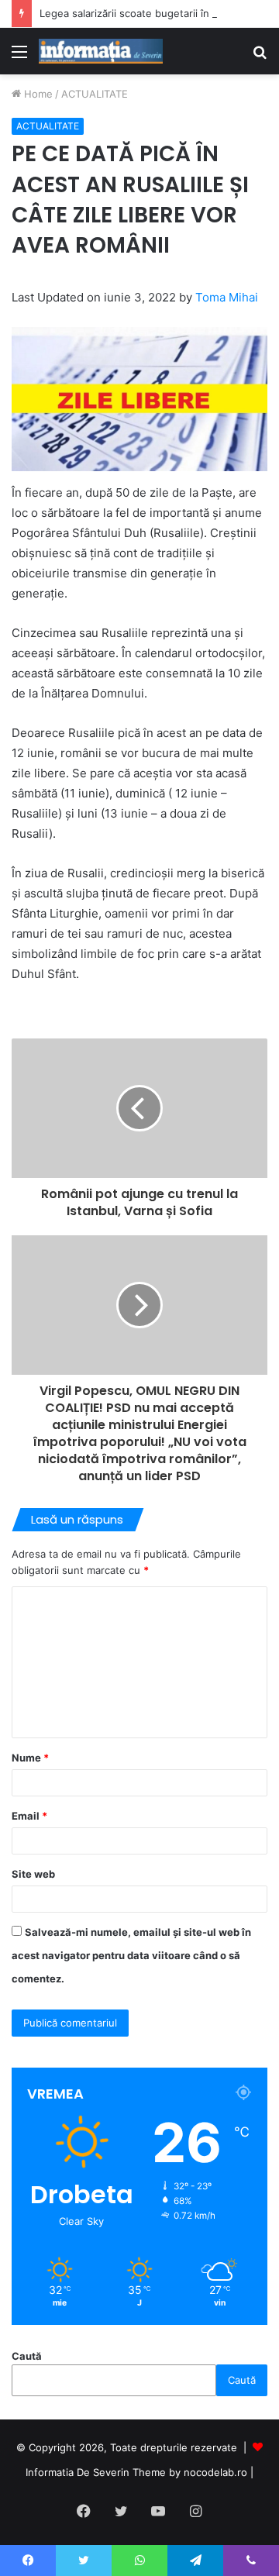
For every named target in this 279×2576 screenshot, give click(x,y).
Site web (33, 1874)
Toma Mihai (227, 297)
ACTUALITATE (95, 94)
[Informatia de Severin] (101, 51)
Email (29, 1816)
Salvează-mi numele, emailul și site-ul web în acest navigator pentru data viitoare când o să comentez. (131, 1955)
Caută (27, 2356)
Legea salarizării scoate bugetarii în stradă (141, 13)
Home (37, 94)
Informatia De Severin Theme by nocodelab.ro (136, 2472)
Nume (30, 1758)
